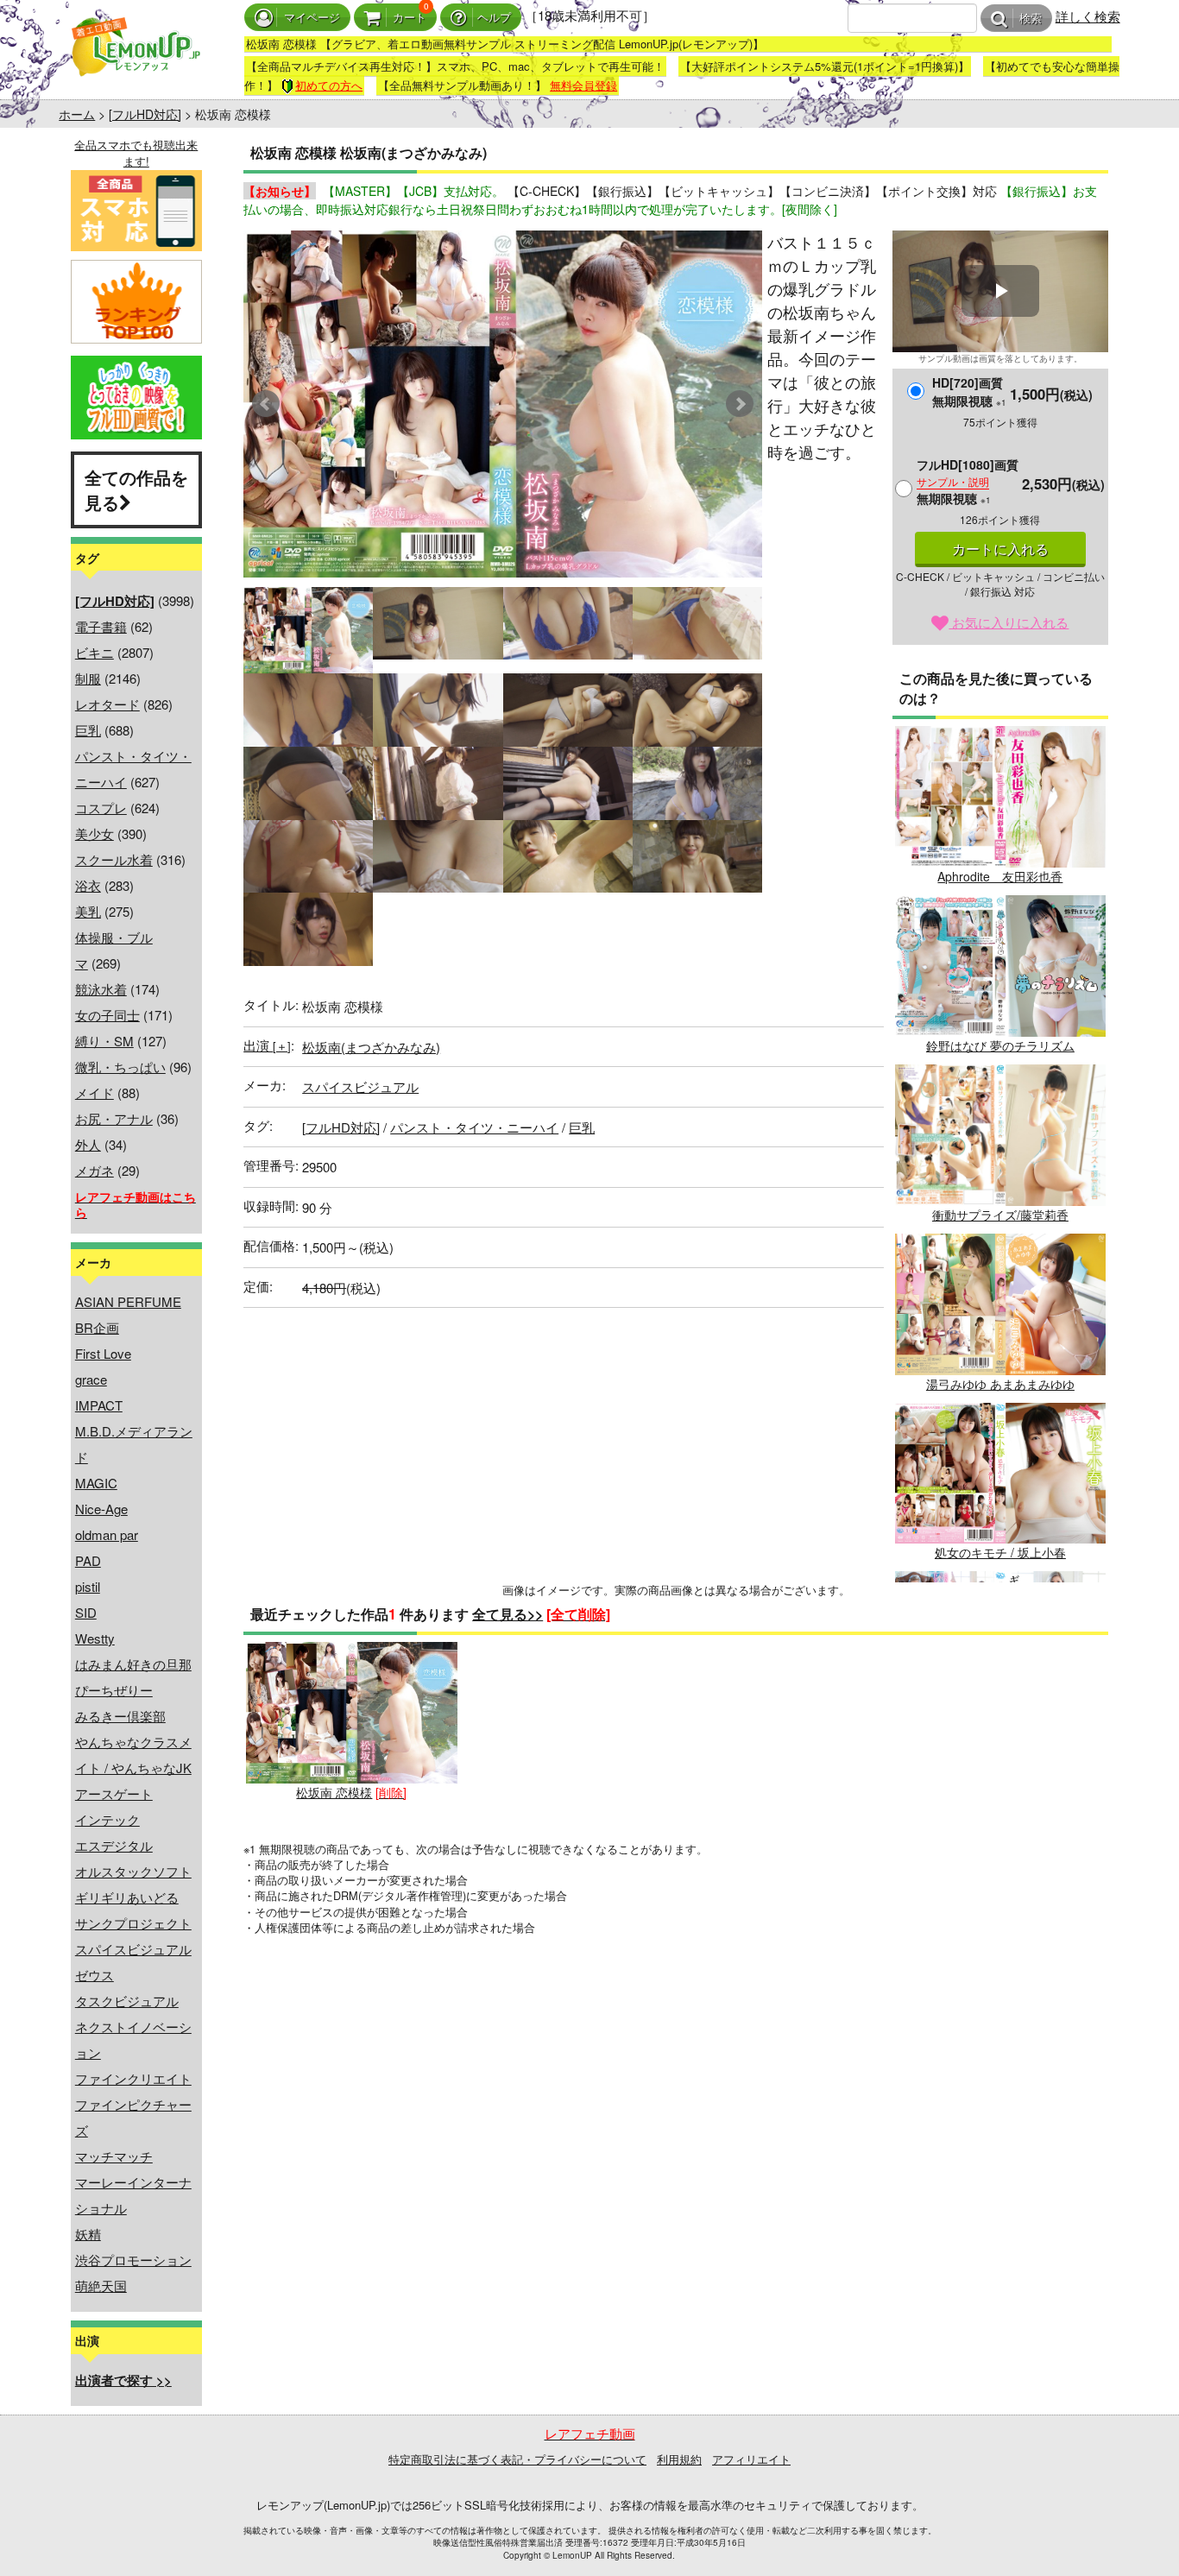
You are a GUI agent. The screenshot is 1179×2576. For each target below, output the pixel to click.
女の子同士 (107, 1015)
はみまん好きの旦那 (133, 1664)
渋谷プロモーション (133, 2260)
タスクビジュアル (127, 2001)
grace (91, 1379)
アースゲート (114, 1793)
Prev (266, 404)
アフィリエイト (751, 2459)
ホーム (77, 114)
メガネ (95, 1170)
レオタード (107, 704)
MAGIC (96, 1483)
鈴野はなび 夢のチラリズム (1000, 1045)
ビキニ (95, 652)
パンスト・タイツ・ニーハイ (474, 1127)
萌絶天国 (101, 2286)
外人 (88, 1144)
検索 (1031, 19)
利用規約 (679, 2459)
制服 (88, 678)
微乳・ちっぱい (120, 1067)
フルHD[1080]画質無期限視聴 (968, 481)
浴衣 (88, 885)
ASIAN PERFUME (128, 1301)
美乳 (88, 911)
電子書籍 (101, 626)
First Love (103, 1353)
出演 (267, 1045)
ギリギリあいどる (127, 1897)
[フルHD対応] (145, 114)
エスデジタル (114, 1845)
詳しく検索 (1088, 16)
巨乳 (88, 730)
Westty (95, 1638)
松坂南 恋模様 (334, 1792)
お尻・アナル (114, 1118)
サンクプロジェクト (133, 1923)
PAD (88, 1560)
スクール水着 (114, 859)
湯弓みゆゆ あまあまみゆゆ (1000, 1384)
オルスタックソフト (133, 1871)
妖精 (88, 2234)
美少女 (95, 833)
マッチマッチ (114, 2156)
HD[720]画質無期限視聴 (969, 391)
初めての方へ (329, 85)
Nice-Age (101, 1509)
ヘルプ (494, 18)
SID (86, 1612)
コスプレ (101, 808)
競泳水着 (101, 989)
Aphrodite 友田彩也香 (1000, 876)
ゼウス (95, 1975)
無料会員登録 (583, 85)
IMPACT (99, 1405)
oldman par (107, 1534)
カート (410, 18)
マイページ (312, 18)
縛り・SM (104, 1041)
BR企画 (97, 1327)
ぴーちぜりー (114, 1690)
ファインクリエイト (133, 2078)
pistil (88, 1586)
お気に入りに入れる (1009, 622)
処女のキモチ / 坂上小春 (1000, 1552)
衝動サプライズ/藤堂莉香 (1000, 1215)
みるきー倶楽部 (120, 1716)
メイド (95, 1092)
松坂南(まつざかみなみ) (371, 1047)
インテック (107, 1819)
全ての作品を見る (136, 489)
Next (740, 404)
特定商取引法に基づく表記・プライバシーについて (517, 2459)
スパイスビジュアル (133, 1949)
